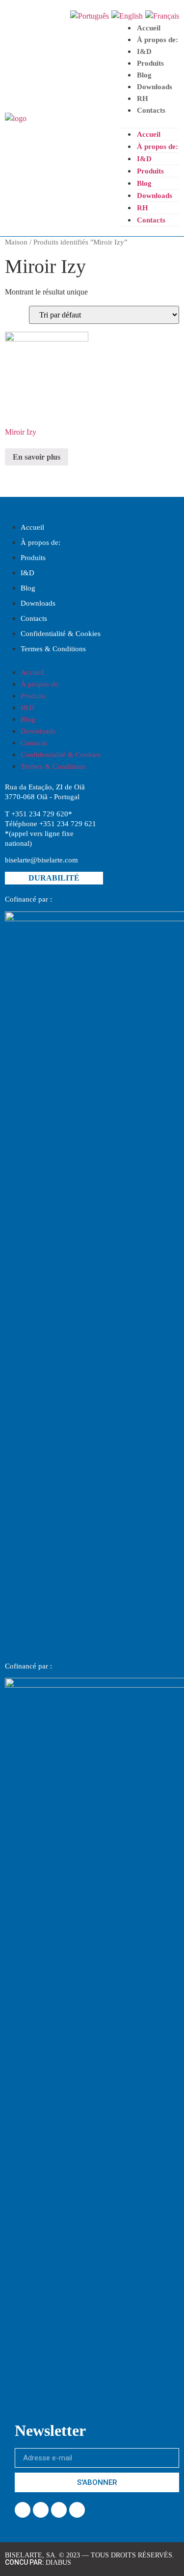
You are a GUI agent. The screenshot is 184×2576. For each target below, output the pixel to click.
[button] (150, 122)
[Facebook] (23, 2510)
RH (143, 98)
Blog (144, 75)
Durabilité (54, 878)
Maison (16, 242)
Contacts (151, 110)
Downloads (155, 87)
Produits (150, 63)
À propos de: (158, 40)
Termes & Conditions (53, 649)
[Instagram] (59, 2510)
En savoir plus (37, 457)
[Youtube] (77, 2510)
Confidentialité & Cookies (61, 634)
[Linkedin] (41, 2510)
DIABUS (58, 2563)
